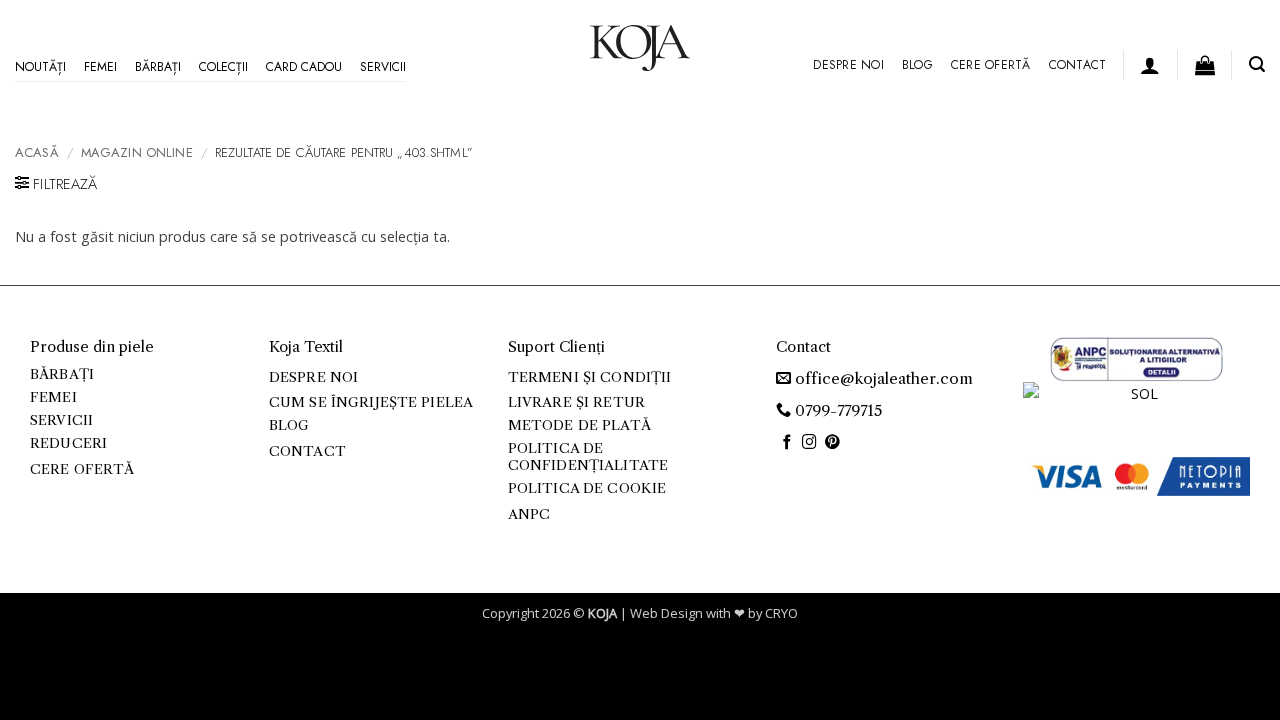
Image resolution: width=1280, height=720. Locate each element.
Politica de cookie (587, 488)
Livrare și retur (576, 402)
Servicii (383, 67)
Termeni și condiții (590, 377)
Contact (1078, 65)
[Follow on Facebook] (787, 443)
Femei (100, 67)
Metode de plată (579, 425)
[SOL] (1136, 402)
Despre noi (848, 65)
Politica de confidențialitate (588, 456)
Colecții (223, 67)
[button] (1150, 65)
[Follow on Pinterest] (832, 443)
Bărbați (158, 67)
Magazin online (137, 152)
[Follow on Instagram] (809, 443)
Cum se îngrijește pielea (371, 402)
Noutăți (40, 67)
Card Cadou (304, 67)
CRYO (781, 613)
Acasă (37, 152)
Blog (917, 65)
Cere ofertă (991, 65)
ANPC (529, 514)
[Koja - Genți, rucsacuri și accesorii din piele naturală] (640, 48)
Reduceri (68, 443)
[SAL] (1136, 357)
